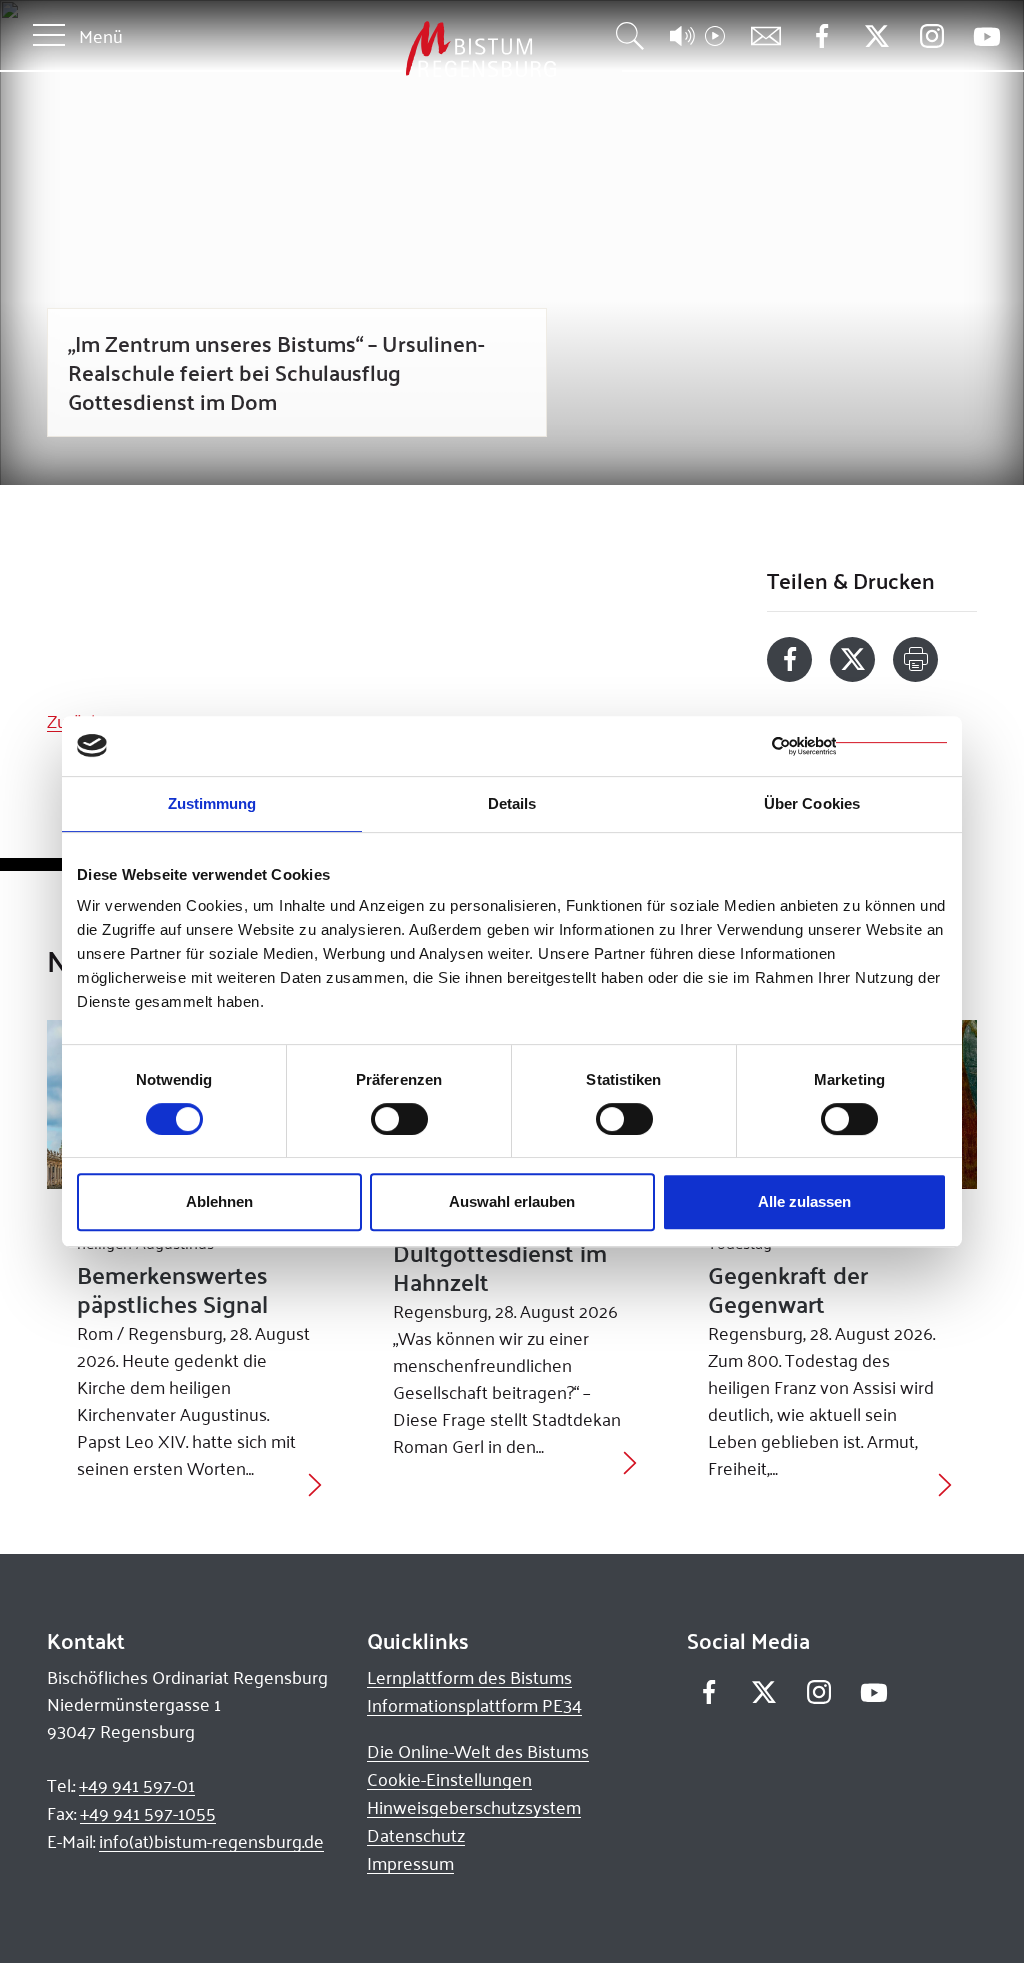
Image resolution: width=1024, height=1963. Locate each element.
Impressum (410, 1863)
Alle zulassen (804, 1201)
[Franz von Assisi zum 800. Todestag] (945, 1482)
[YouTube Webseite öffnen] (986, 34)
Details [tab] (512, 803)
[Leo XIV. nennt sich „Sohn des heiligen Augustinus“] (315, 1482)
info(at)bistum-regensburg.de (211, 1841)
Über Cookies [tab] (812, 803)
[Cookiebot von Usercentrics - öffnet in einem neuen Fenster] (859, 746)
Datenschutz (416, 1835)
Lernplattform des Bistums (469, 1677)
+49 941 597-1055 (148, 1813)
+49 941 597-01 (137, 1785)
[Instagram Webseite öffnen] (931, 36)
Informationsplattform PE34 (474, 1705)
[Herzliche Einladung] (630, 1460)
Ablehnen (219, 1201)
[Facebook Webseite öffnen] (821, 36)
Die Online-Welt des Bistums (478, 1751)
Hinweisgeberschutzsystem (474, 1807)
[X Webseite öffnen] (876, 36)
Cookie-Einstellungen (449, 1779)
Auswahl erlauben (512, 1201)
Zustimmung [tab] (212, 803)
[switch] (399, 1119)
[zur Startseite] (376, 49)
